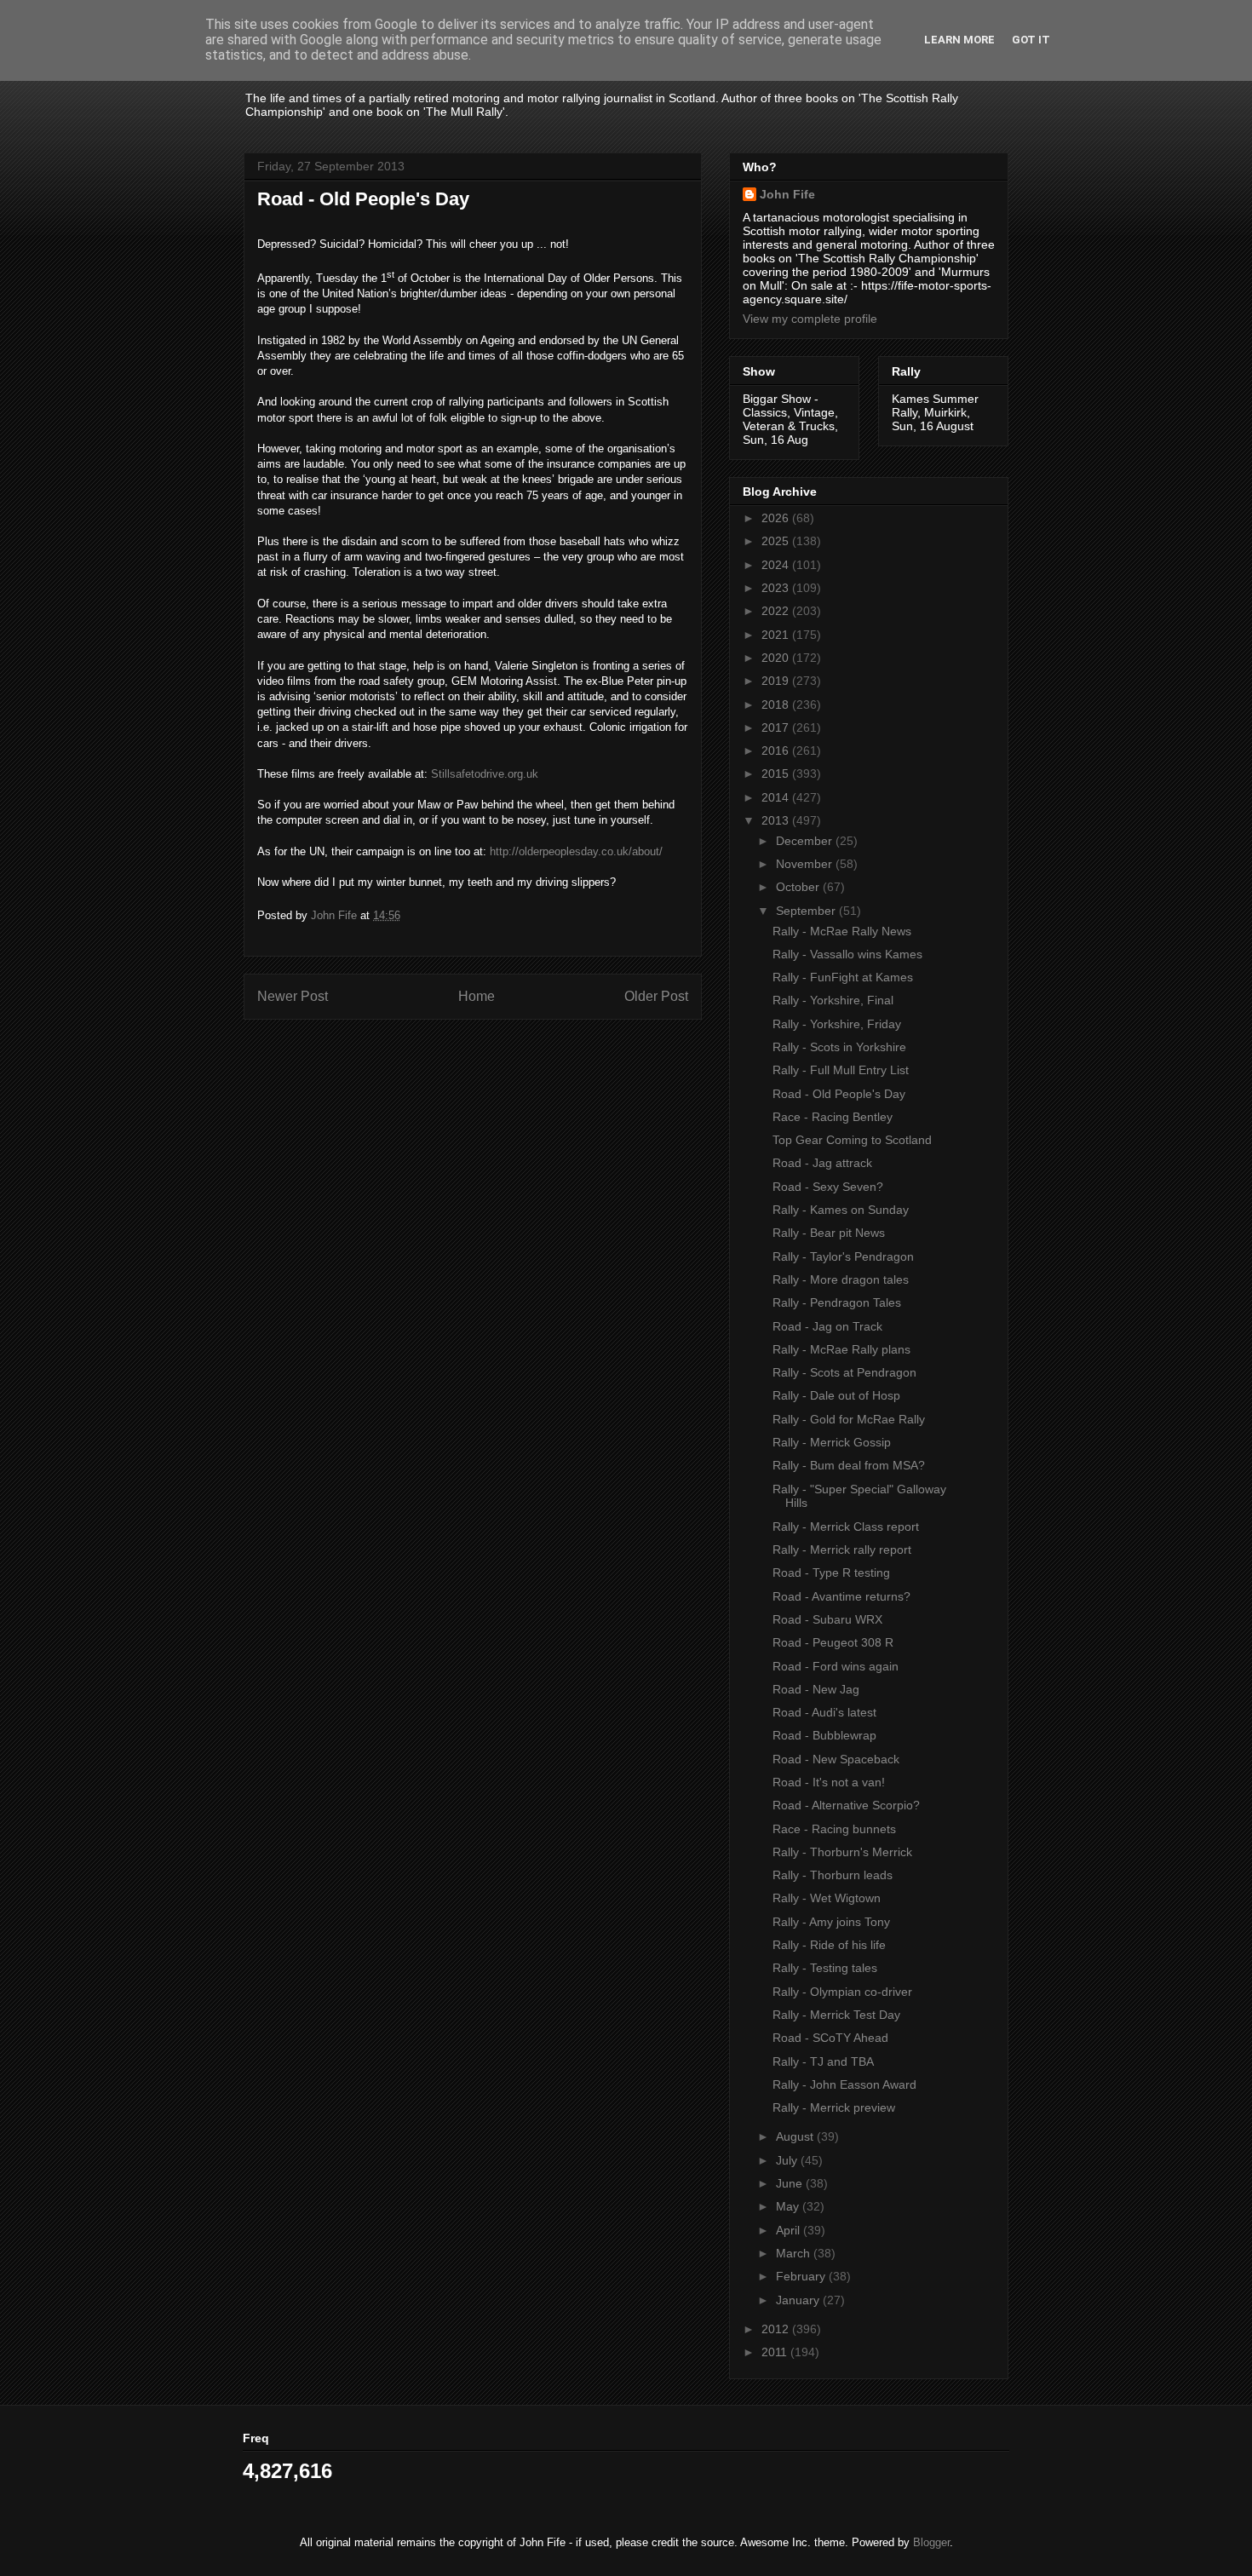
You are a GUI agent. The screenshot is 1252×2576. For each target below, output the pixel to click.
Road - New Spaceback (836, 1759)
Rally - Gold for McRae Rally (849, 1419)
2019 (777, 681)
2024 (777, 565)
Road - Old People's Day (839, 1094)
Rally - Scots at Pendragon (844, 1372)
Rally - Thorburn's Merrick (842, 1852)
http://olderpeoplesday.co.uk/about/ (576, 851)
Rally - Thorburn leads (833, 1875)
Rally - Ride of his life (829, 1945)
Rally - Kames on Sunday (841, 1210)
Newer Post (293, 996)
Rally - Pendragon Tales (837, 1302)
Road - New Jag (816, 1689)
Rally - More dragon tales (841, 1279)
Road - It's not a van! (829, 1782)
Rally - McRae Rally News (842, 931)
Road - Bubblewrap (824, 1735)
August (796, 2136)
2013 (777, 820)
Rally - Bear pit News (829, 1233)
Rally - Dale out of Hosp (836, 1395)
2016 (777, 750)
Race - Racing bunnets (834, 1829)
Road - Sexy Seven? (828, 1187)
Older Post (656, 996)
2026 (777, 518)
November (806, 864)
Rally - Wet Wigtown (827, 1898)
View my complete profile (810, 319)
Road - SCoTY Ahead (830, 2038)
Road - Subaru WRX (827, 1619)
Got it (1031, 40)
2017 (777, 727)
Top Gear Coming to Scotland (852, 1140)
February (802, 2276)
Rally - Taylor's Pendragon (843, 1256)
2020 (777, 658)
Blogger (931, 2542)
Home (477, 996)
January (799, 2300)
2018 (777, 704)
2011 (776, 2352)
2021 (777, 635)
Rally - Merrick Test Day (836, 2015)
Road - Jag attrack (822, 1163)
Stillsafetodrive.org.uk (485, 774)
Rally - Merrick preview (834, 2107)
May (789, 2206)
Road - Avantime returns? (841, 1596)
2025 (777, 541)
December (806, 841)
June (791, 2183)
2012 (777, 2329)
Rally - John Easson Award (844, 2084)
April (790, 2230)
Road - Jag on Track (827, 1326)
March (795, 2253)
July (788, 2160)
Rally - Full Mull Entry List (841, 1070)
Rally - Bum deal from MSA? (849, 1465)
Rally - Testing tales (825, 1968)
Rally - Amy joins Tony (831, 1922)
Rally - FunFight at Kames (843, 977)
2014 (777, 797)
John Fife (787, 194)
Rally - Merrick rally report (842, 1550)
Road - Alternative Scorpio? (846, 1805)
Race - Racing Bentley (833, 1117)
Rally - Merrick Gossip (832, 1442)
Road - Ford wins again (836, 1666)
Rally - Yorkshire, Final (833, 1000)
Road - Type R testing (831, 1573)
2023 (777, 588)
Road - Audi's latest (824, 1712)
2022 (777, 611)
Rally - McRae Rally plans (841, 1349)
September (807, 911)
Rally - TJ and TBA (823, 2061)
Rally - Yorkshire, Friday (837, 1024)
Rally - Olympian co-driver (842, 1992)
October (799, 887)
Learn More (959, 40)
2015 (777, 773)
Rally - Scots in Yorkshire (839, 1047)
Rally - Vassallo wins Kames (847, 954)
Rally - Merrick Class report (846, 1527)
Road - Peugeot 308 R (833, 1642)
